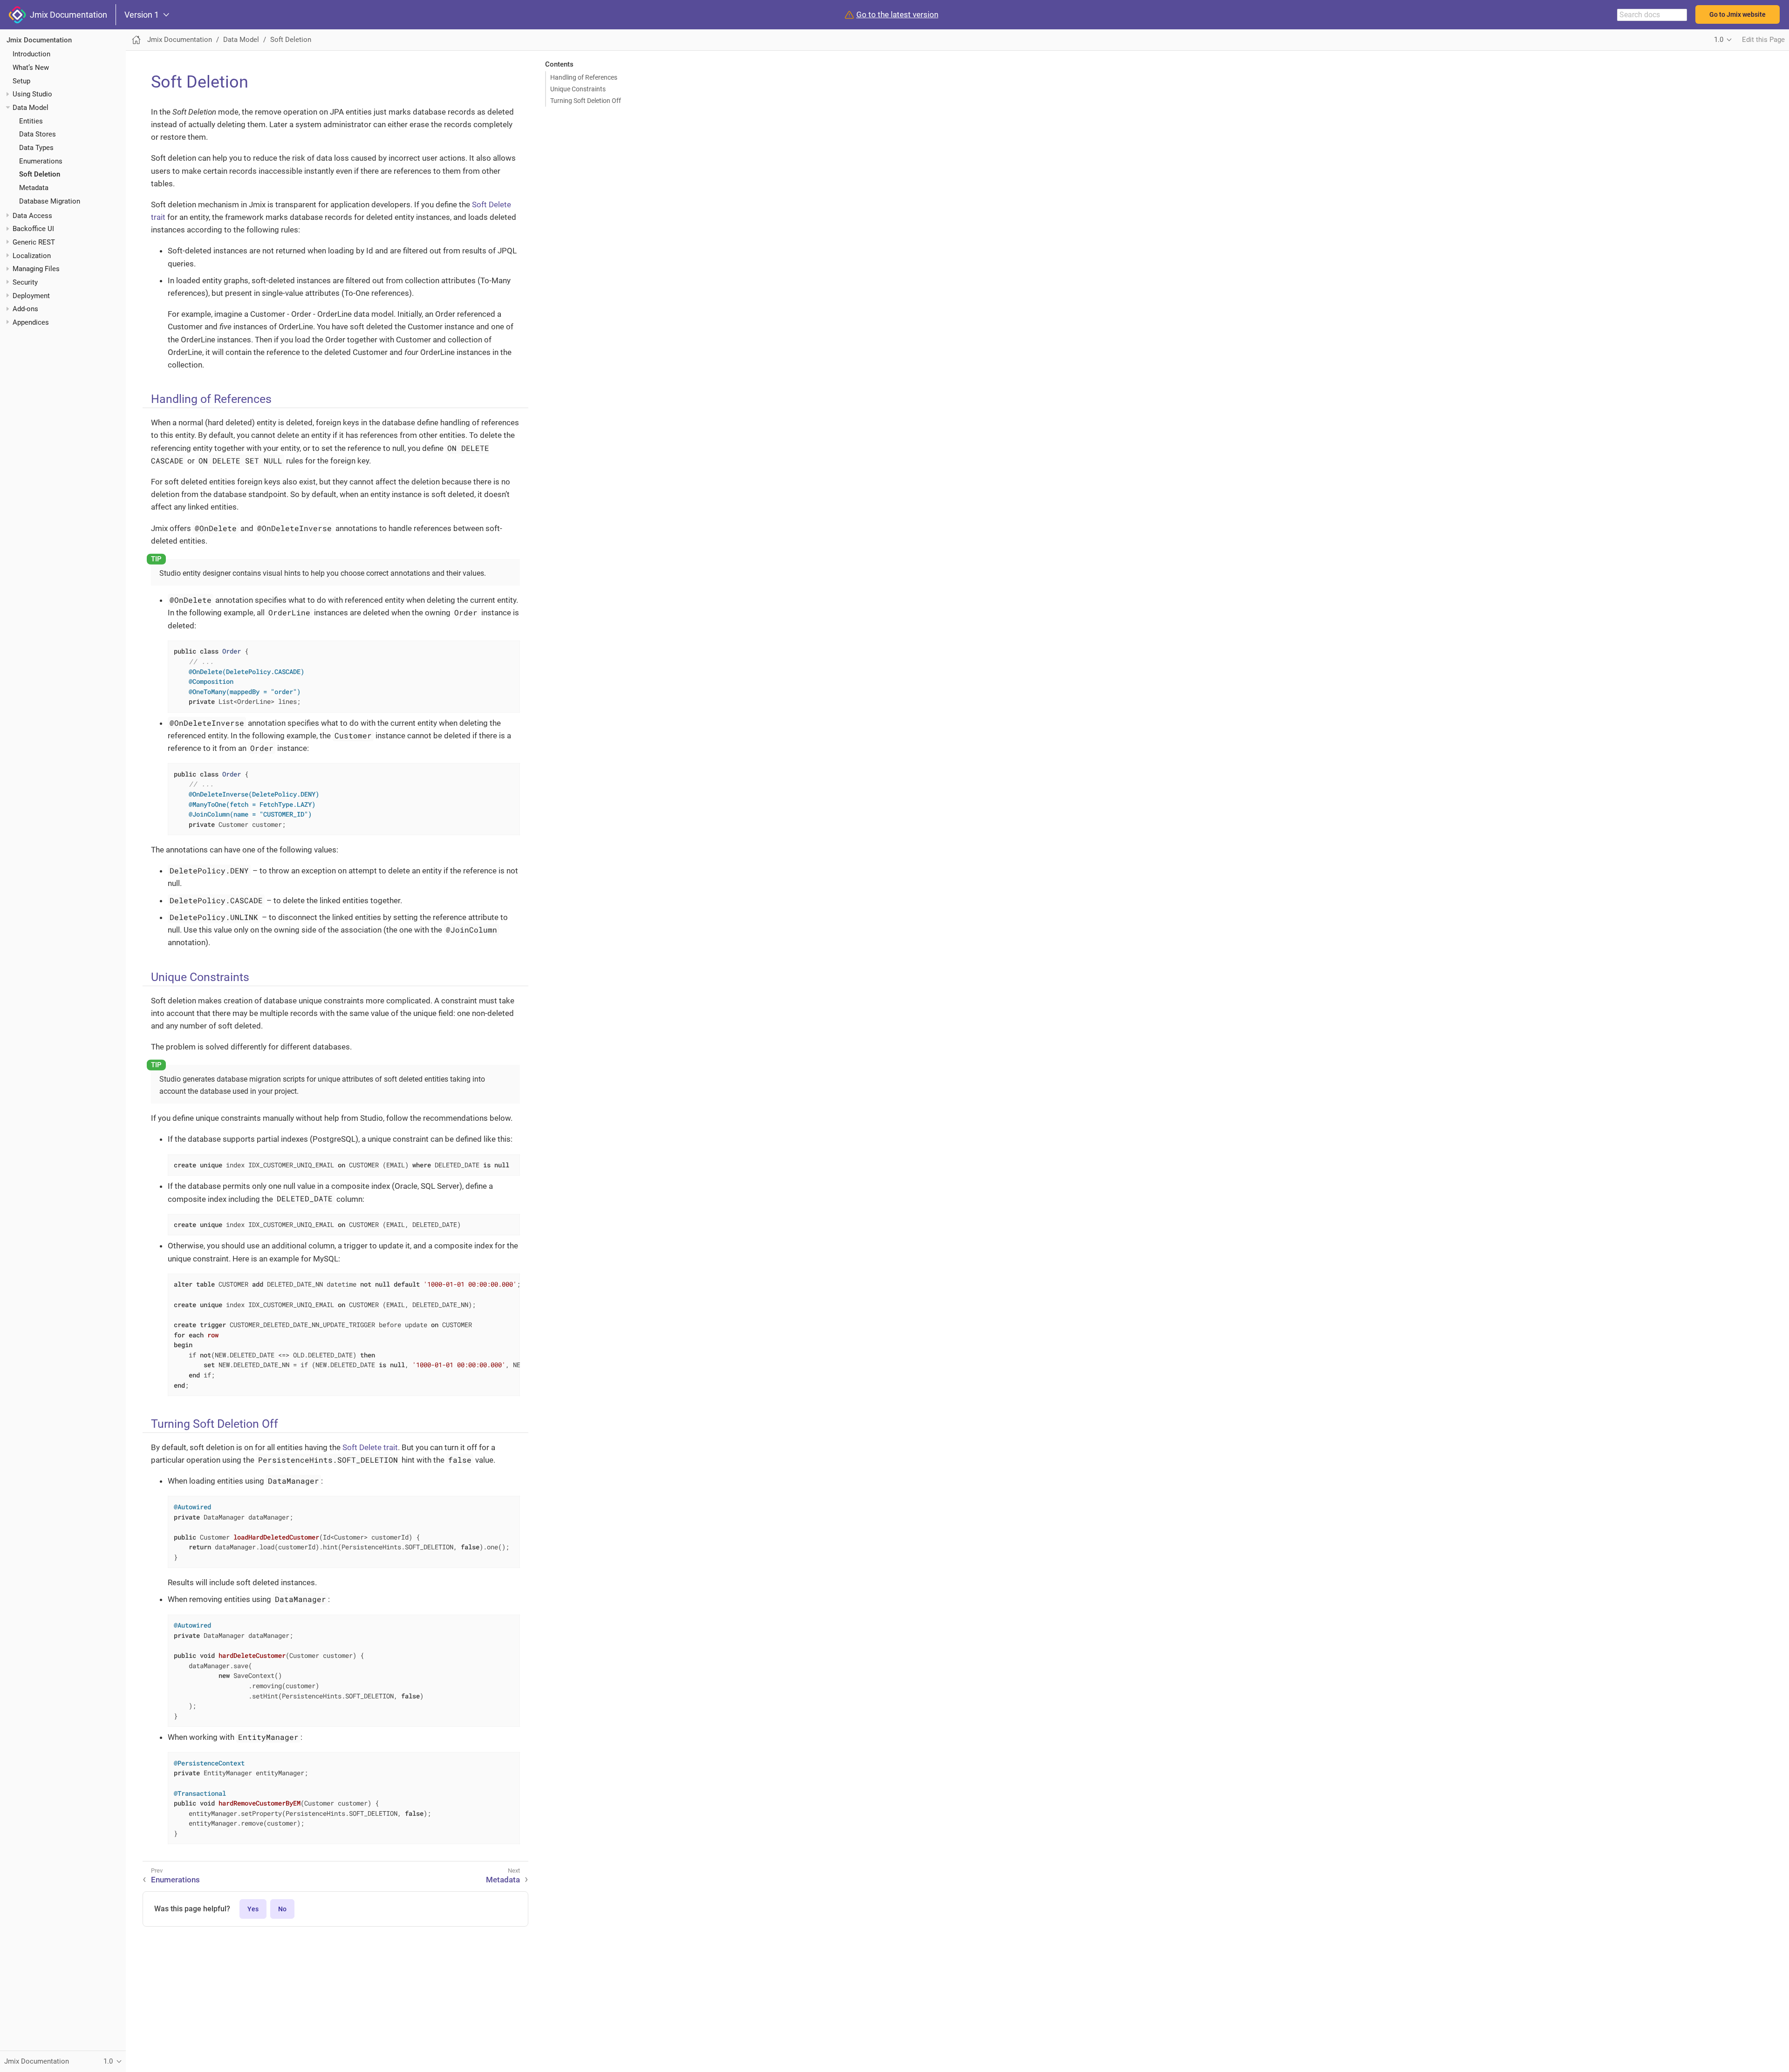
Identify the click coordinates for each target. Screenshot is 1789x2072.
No (282, 1909)
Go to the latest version (897, 15)
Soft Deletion (40, 174)
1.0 (1719, 40)
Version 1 (142, 15)
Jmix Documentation (67, 15)
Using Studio (32, 94)
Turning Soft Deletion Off (586, 101)
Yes (253, 1909)
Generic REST (34, 242)
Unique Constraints (578, 89)
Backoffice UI (33, 229)
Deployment (31, 296)
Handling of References (584, 77)
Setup (21, 81)
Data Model (31, 108)
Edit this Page (1763, 40)
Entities (31, 121)
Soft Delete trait (370, 1447)
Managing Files (36, 269)
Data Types (36, 148)
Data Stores (38, 134)
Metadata (34, 188)
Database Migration (50, 201)
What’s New (31, 68)
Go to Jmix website (1738, 14)
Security (25, 282)
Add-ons (25, 309)
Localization (32, 256)
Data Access (32, 216)
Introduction (31, 54)
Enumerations (41, 161)
